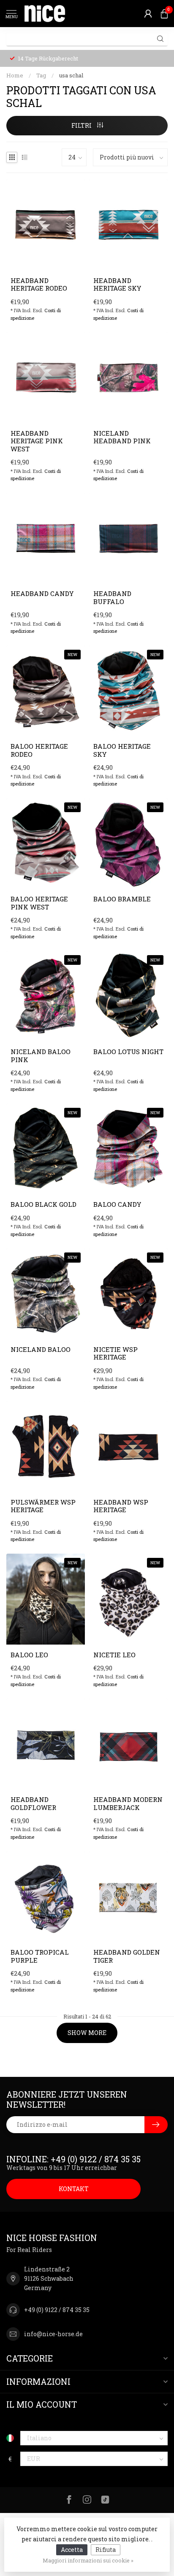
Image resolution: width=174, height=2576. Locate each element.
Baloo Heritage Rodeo (39, 750)
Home (15, 75)
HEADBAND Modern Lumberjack (128, 1803)
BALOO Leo (29, 1655)
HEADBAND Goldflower (33, 1803)
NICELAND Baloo (41, 1349)
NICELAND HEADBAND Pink (122, 437)
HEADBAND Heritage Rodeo (39, 284)
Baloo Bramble (122, 899)
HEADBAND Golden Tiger (127, 1956)
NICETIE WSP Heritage (116, 1353)
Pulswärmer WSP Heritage (43, 1506)
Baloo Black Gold (43, 1204)
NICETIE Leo (114, 1655)
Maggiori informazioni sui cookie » (88, 2560)
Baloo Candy (117, 1204)
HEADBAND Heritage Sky (117, 284)
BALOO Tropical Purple (40, 1956)
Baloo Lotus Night (128, 1052)
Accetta (72, 2550)
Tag (41, 75)
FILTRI (82, 125)
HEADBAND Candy (42, 593)
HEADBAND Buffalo (112, 597)
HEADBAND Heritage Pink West (37, 441)
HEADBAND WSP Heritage (121, 1506)
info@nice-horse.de (53, 2334)
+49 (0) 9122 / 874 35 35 (57, 2310)
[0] (164, 14)
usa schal (71, 75)
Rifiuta (106, 2550)
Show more (87, 2033)
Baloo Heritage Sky (122, 750)
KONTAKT (74, 2189)
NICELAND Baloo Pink (41, 1056)
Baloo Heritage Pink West (39, 903)
